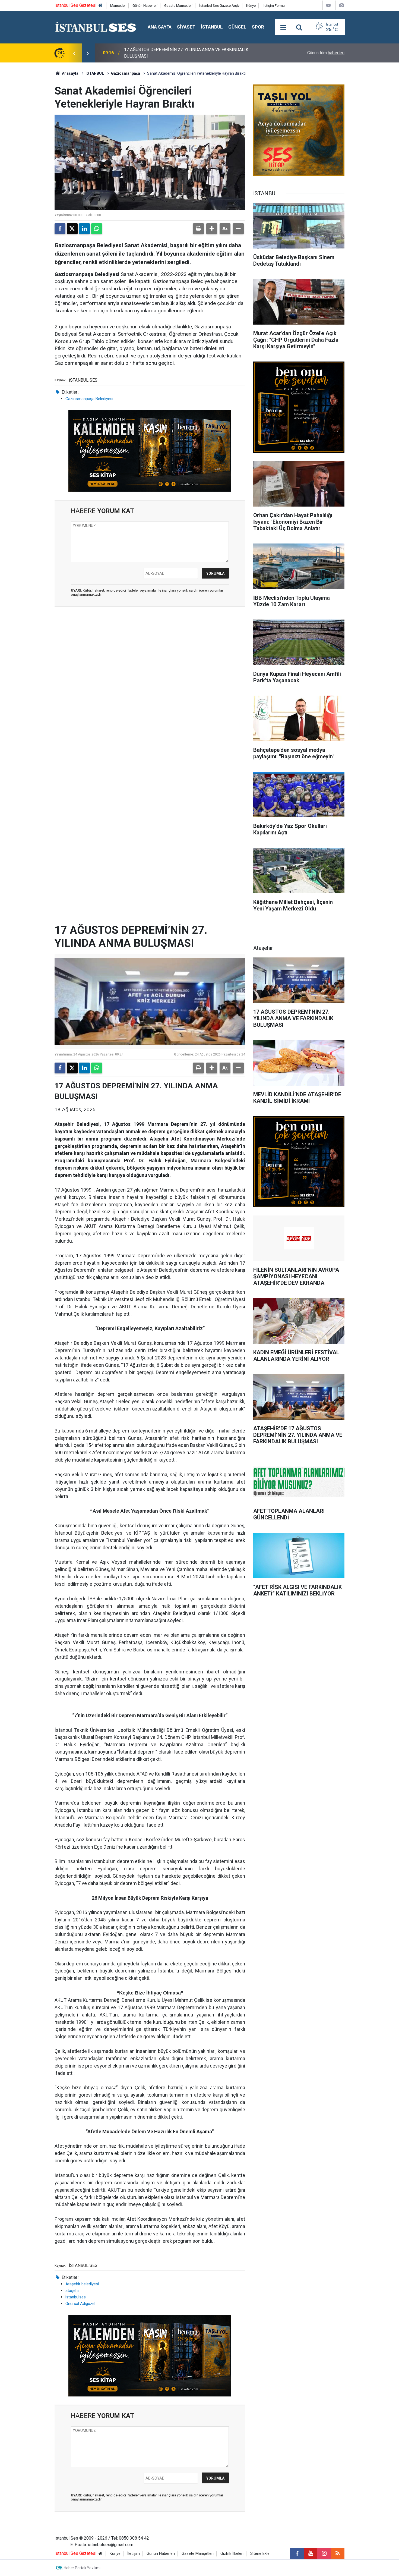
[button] (212, 229)
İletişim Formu (274, 6)
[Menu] (283, 27)
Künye (251, 6)
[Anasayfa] (100, 6)
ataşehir (73, 2291)
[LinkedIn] (84, 229)
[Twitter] (72, 229)
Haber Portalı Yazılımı (82, 2568)
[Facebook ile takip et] (297, 2553)
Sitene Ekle (260, 2554)
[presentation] (74, 53)
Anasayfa (70, 73)
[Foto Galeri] (341, 5)
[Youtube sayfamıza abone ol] (311, 2553)
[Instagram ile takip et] (324, 2553)
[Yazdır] (198, 229)
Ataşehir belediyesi (82, 2284)
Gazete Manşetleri (178, 6)
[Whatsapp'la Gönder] (97, 229)
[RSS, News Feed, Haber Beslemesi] (338, 2553)
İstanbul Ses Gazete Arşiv (219, 6)
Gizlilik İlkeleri (232, 2554)
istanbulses (76, 2297)
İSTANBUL (212, 27)
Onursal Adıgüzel (80, 2304)
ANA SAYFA (160, 27)
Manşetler (118, 6)
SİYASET (186, 27)
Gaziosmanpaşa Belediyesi (89, 399)
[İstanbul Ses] (96, 27)
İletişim (134, 2554)
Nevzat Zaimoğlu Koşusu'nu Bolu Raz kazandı (167, 53)
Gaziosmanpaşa (126, 73)
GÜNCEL (237, 27)
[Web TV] (328, 5)
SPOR (258, 27)
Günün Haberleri (145, 6)
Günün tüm (326, 53)
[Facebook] (60, 229)
